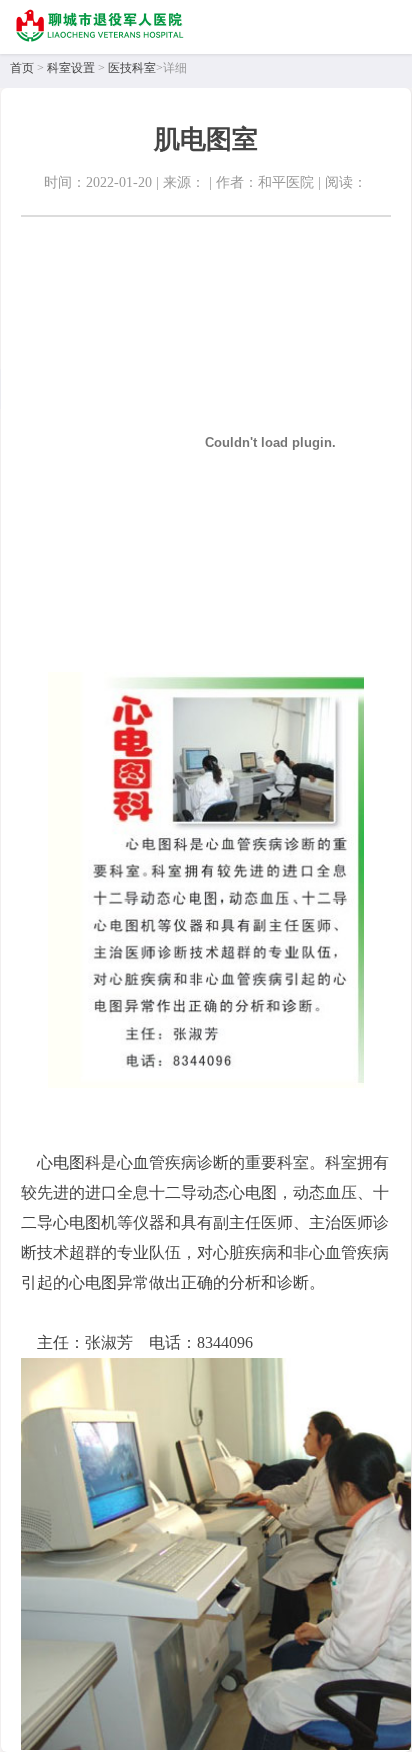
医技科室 (132, 68)
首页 (22, 68)
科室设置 (71, 68)
